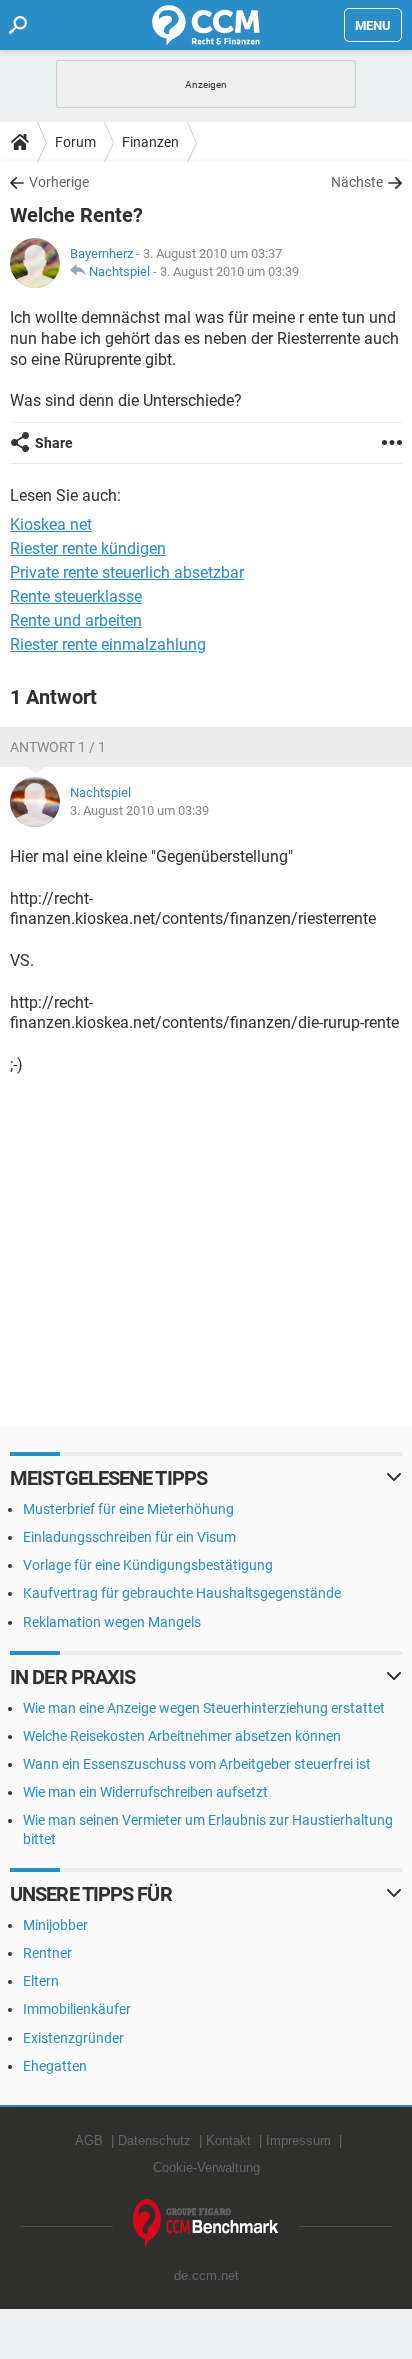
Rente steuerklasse (76, 596)
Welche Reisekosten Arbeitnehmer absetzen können (182, 1736)
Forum (75, 142)
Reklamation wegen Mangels (112, 1622)
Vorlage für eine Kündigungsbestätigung (148, 1565)
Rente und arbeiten (76, 620)
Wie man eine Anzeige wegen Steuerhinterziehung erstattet (204, 1708)
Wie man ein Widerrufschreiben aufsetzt (145, 1792)
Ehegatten (55, 2066)
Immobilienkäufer (77, 2009)
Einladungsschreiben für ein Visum (129, 1537)
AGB (89, 2140)
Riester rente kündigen (88, 548)
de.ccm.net (206, 2275)
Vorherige (59, 182)
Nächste (357, 182)
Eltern (41, 1981)
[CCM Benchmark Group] (206, 2223)
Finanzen (150, 142)
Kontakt (228, 2140)
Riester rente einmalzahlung (108, 644)
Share (54, 443)
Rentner (47, 1953)
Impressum (298, 2140)
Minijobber (55, 1925)
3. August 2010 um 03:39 (229, 271)
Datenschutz (154, 2140)
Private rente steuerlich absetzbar (127, 572)
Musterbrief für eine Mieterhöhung (128, 1509)
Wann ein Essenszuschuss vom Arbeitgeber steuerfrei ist (197, 1764)
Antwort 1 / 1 (58, 747)
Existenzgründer (73, 2038)
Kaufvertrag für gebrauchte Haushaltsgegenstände (182, 1593)
